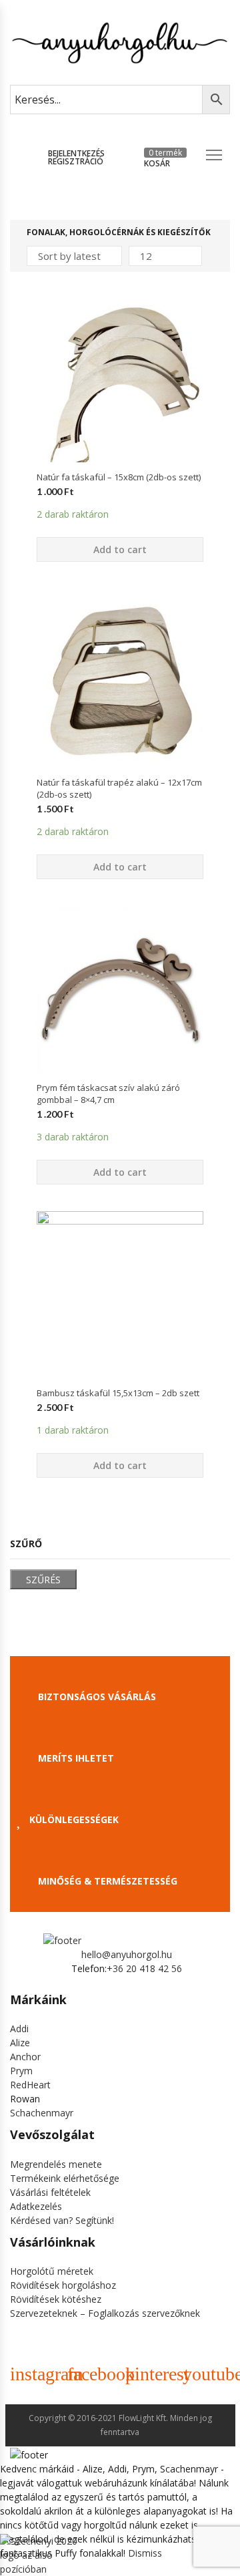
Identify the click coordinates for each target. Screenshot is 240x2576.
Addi (19, 2029)
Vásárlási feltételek (50, 2192)
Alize (20, 2043)
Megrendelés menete (56, 2164)
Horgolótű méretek (52, 2271)
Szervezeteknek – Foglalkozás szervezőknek (105, 2313)
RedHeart (30, 2085)
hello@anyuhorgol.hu (127, 1954)
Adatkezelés (36, 2206)
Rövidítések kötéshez (56, 2299)
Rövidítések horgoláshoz (63, 2285)
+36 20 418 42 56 (144, 1968)
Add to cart (120, 549)
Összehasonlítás (120, 486)
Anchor (25, 2057)
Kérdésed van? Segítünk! (62, 2220)
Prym (21, 2071)
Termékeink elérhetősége (65, 2178)
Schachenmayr (42, 2113)
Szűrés (43, 1580)
